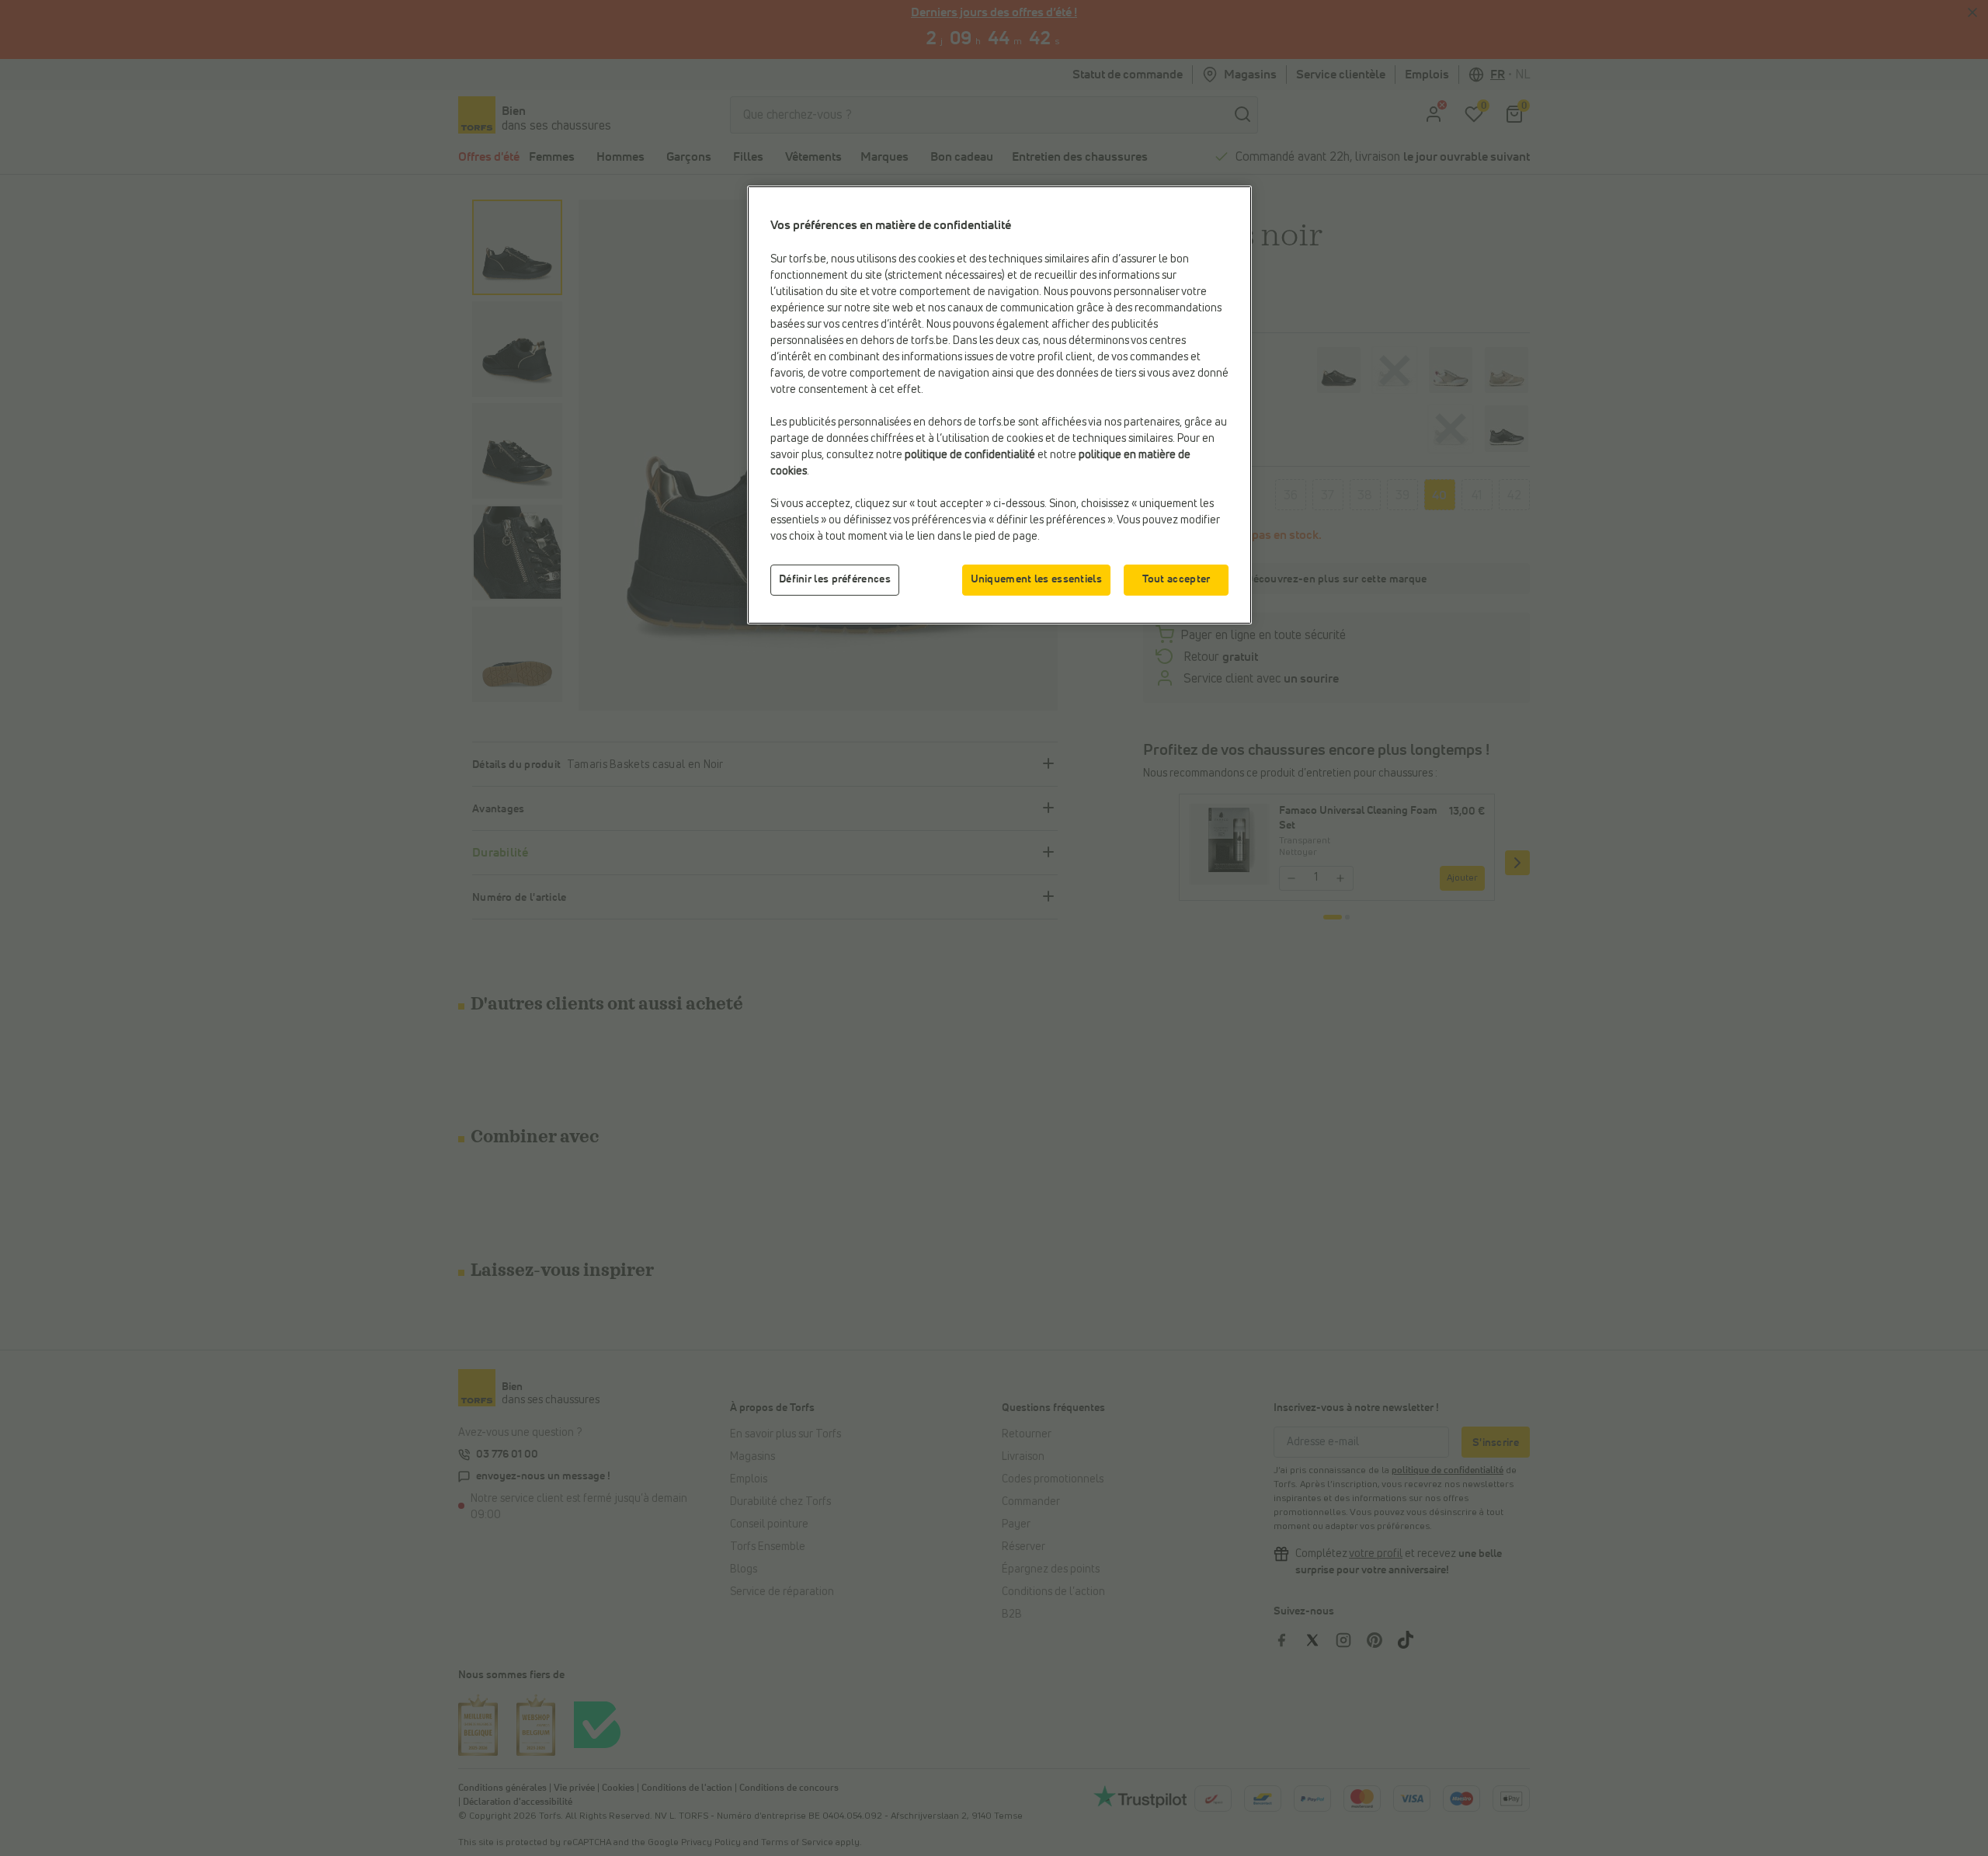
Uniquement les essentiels (1037, 579)
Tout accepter (1176, 579)
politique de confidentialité (970, 455)
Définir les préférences (835, 579)
